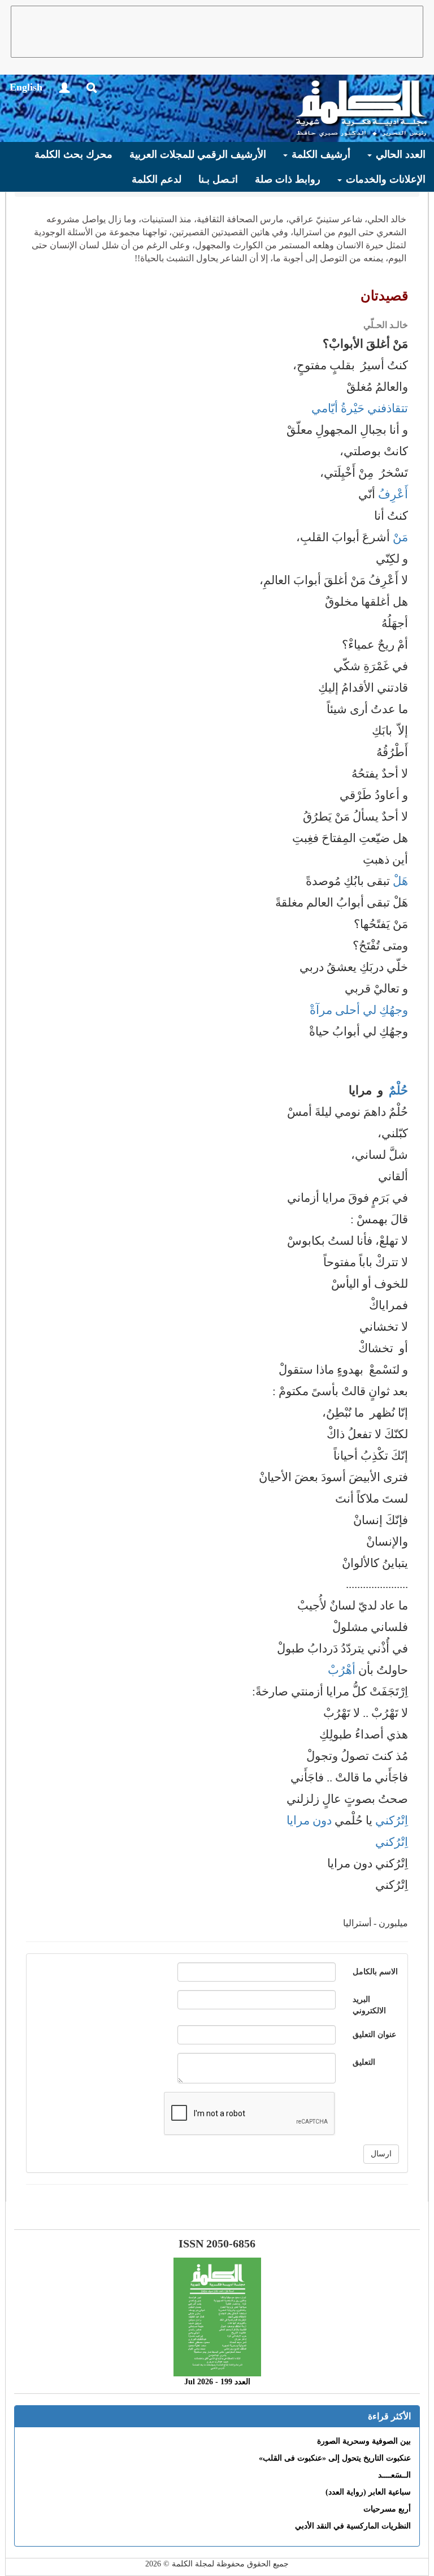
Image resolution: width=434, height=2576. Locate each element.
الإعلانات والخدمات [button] (384, 179)
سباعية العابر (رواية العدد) (368, 2492)
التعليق (364, 2062)
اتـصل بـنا (218, 179)
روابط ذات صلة (288, 179)
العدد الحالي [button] (399, 154)
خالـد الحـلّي (386, 325)
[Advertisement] (217, 32)
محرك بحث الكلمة (73, 154)
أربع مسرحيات (387, 2509)
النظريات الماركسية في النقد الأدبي (353, 2526)
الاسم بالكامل (375, 1972)
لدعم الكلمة (157, 179)
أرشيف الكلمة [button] (320, 154)
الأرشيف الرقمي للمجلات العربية (198, 154)
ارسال (381, 2154)
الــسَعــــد (394, 2475)
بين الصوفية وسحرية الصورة (364, 2441)
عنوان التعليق (374, 2035)
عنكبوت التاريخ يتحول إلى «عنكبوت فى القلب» (335, 2458)
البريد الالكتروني (369, 2005)
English (26, 87)
